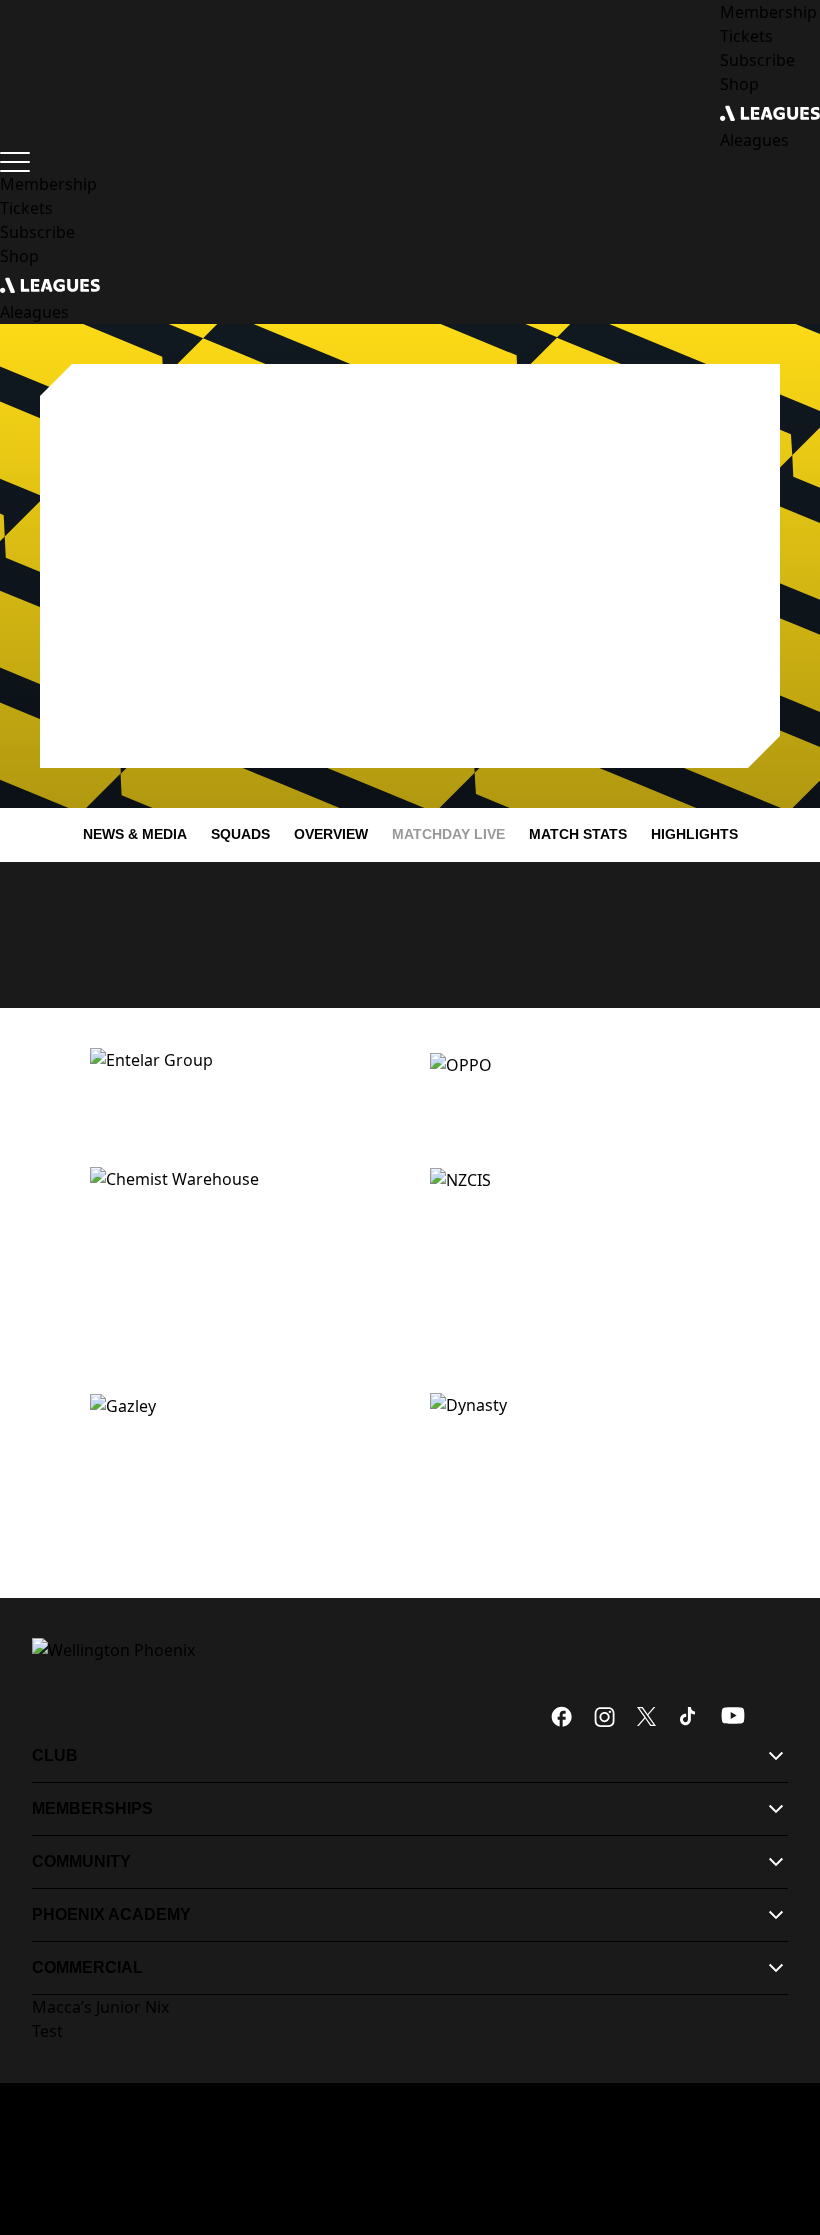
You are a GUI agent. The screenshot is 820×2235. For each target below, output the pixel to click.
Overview (331, 834)
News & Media (135, 834)
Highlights (694, 834)
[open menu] (15, 162)
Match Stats (578, 834)
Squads (240, 834)
